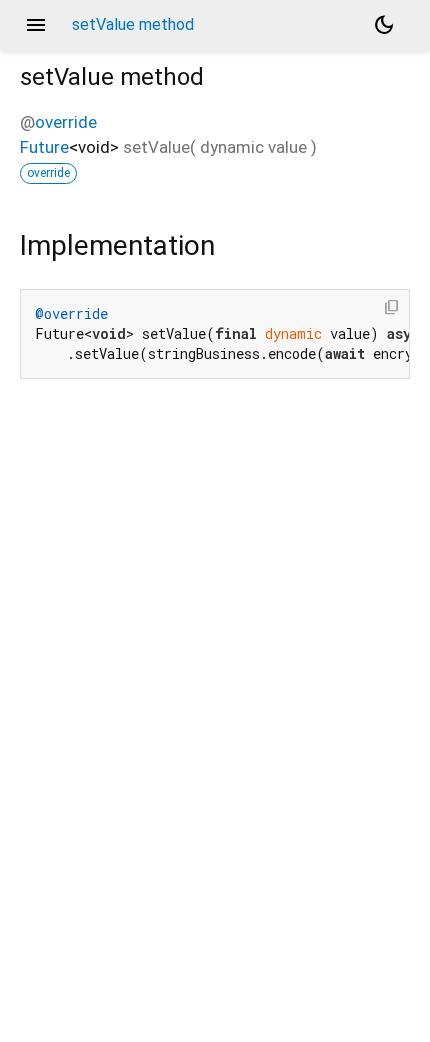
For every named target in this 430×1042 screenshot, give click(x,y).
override (66, 122)
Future (44, 147)
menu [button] (36, 25)
